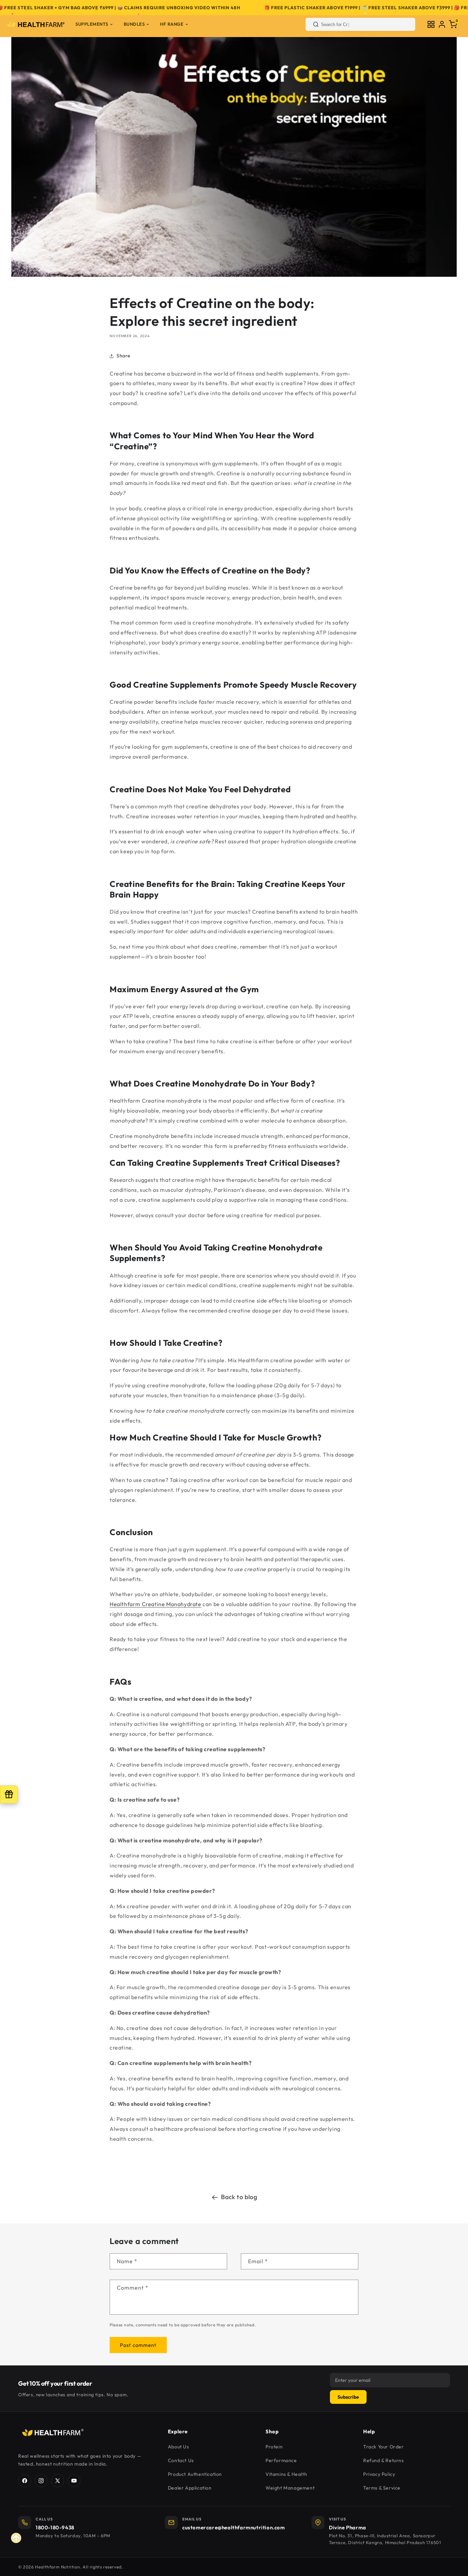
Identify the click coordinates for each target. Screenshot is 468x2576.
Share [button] (124, 356)
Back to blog (239, 2197)
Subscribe (348, 2397)
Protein (274, 2447)
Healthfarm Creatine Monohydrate (156, 1604)
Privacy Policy (379, 2474)
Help (369, 2431)
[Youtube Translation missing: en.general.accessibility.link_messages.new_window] (74, 2481)
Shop (272, 2431)
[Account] (442, 24)
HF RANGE (172, 24)
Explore (178, 2431)
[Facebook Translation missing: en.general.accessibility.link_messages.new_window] (25, 2481)
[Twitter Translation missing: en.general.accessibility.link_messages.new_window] (58, 2481)
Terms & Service (382, 2488)
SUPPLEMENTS (92, 24)
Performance (281, 2460)
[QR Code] (431, 24)
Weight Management (290, 2488)
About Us (178, 2447)
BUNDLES (134, 24)
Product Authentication (195, 2474)
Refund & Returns (384, 2460)
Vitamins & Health (286, 2474)
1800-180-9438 (55, 2527)
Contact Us (181, 2460)
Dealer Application (190, 2488)
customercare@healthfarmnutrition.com (234, 2527)
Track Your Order (384, 2447)
